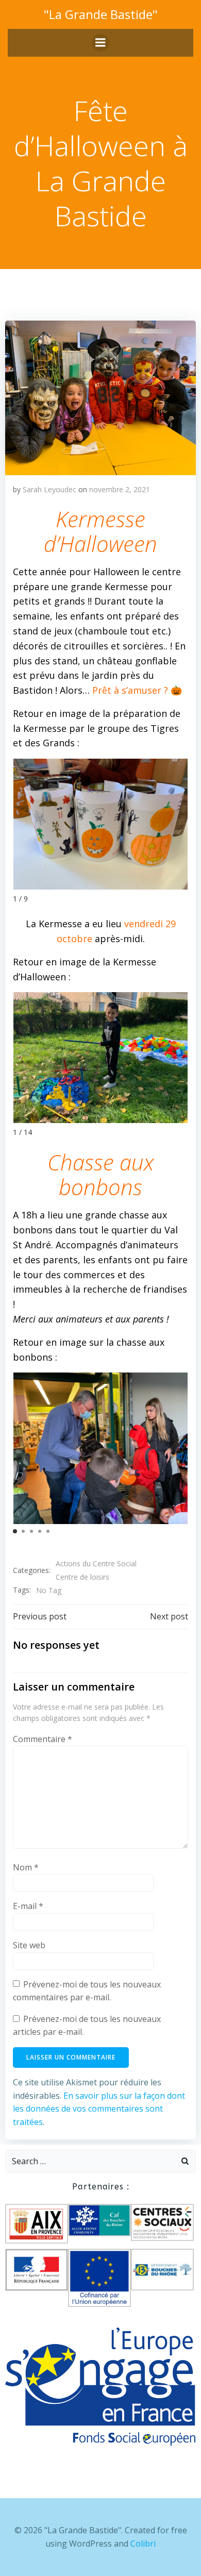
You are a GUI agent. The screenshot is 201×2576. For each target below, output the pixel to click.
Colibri (143, 2544)
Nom (26, 1867)
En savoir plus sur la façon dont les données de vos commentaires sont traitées (99, 2109)
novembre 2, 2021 (120, 489)
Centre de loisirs (82, 1577)
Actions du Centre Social (96, 1563)
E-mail (28, 1906)
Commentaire (43, 1739)
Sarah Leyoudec (49, 489)
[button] (15, 1531)
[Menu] (100, 43)
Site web (29, 1945)
